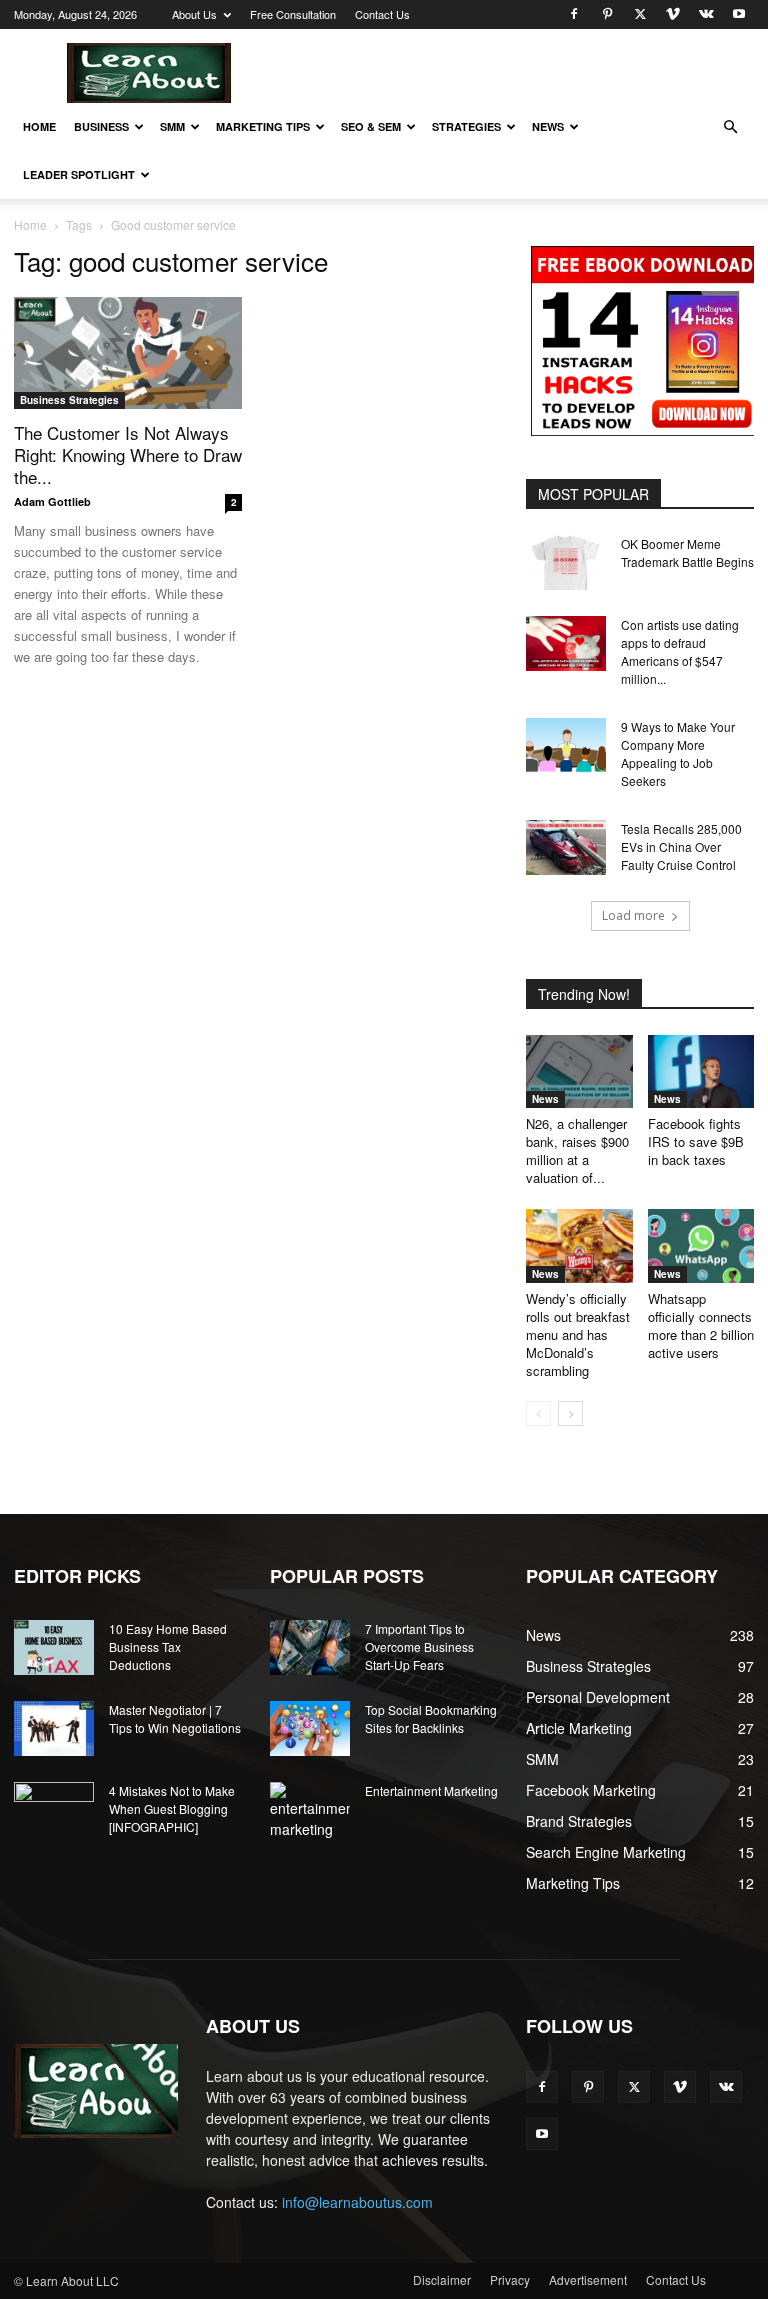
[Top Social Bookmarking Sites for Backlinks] (310, 1728)
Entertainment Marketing (431, 1790)
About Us (194, 14)
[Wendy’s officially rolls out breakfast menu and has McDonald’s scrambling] (579, 1245)
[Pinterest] (607, 14)
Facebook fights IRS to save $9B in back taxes (696, 1141)
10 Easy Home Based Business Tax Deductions (168, 1646)
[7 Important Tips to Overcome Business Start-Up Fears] (310, 1647)
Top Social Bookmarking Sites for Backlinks (431, 1718)
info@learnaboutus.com (357, 2202)
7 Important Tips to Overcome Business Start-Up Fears (419, 1646)
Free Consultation (293, 14)
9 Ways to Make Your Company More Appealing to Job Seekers (678, 753)
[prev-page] (538, 1413)
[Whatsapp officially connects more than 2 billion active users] (701, 1245)
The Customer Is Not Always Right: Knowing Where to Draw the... (128, 454)
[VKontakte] (706, 14)
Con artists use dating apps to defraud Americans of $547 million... (680, 651)
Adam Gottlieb (52, 501)
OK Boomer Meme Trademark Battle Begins (687, 552)
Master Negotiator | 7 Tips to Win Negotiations (175, 1718)
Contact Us (382, 14)
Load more (633, 915)
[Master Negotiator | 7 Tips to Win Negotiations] (54, 1728)
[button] (730, 127)
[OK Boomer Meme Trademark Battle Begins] (566, 562)
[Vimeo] (673, 14)
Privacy (510, 2279)
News (548, 126)
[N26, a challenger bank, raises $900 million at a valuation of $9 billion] (579, 1071)
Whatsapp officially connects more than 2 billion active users (701, 1325)
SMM (172, 126)
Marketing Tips (263, 126)
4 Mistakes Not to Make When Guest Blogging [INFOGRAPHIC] (172, 1808)
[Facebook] (574, 14)
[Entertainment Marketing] (310, 1811)
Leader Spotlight (79, 174)
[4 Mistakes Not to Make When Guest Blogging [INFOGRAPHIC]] (54, 1810)
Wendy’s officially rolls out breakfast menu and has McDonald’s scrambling (578, 1334)
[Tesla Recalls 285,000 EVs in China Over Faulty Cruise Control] (566, 847)
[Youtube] (739, 14)
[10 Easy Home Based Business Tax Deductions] (54, 1647)
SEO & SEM (371, 126)
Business (101, 126)
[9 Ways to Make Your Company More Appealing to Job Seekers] (566, 745)
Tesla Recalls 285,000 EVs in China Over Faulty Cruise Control (681, 846)
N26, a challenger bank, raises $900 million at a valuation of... (577, 1150)
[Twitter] (640, 14)
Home (39, 126)
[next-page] (570, 1413)
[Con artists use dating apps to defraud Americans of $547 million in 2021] (566, 643)
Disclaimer (442, 2279)
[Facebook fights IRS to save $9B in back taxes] (701, 1071)
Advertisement (588, 2279)
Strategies (466, 126)
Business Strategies (69, 400)
